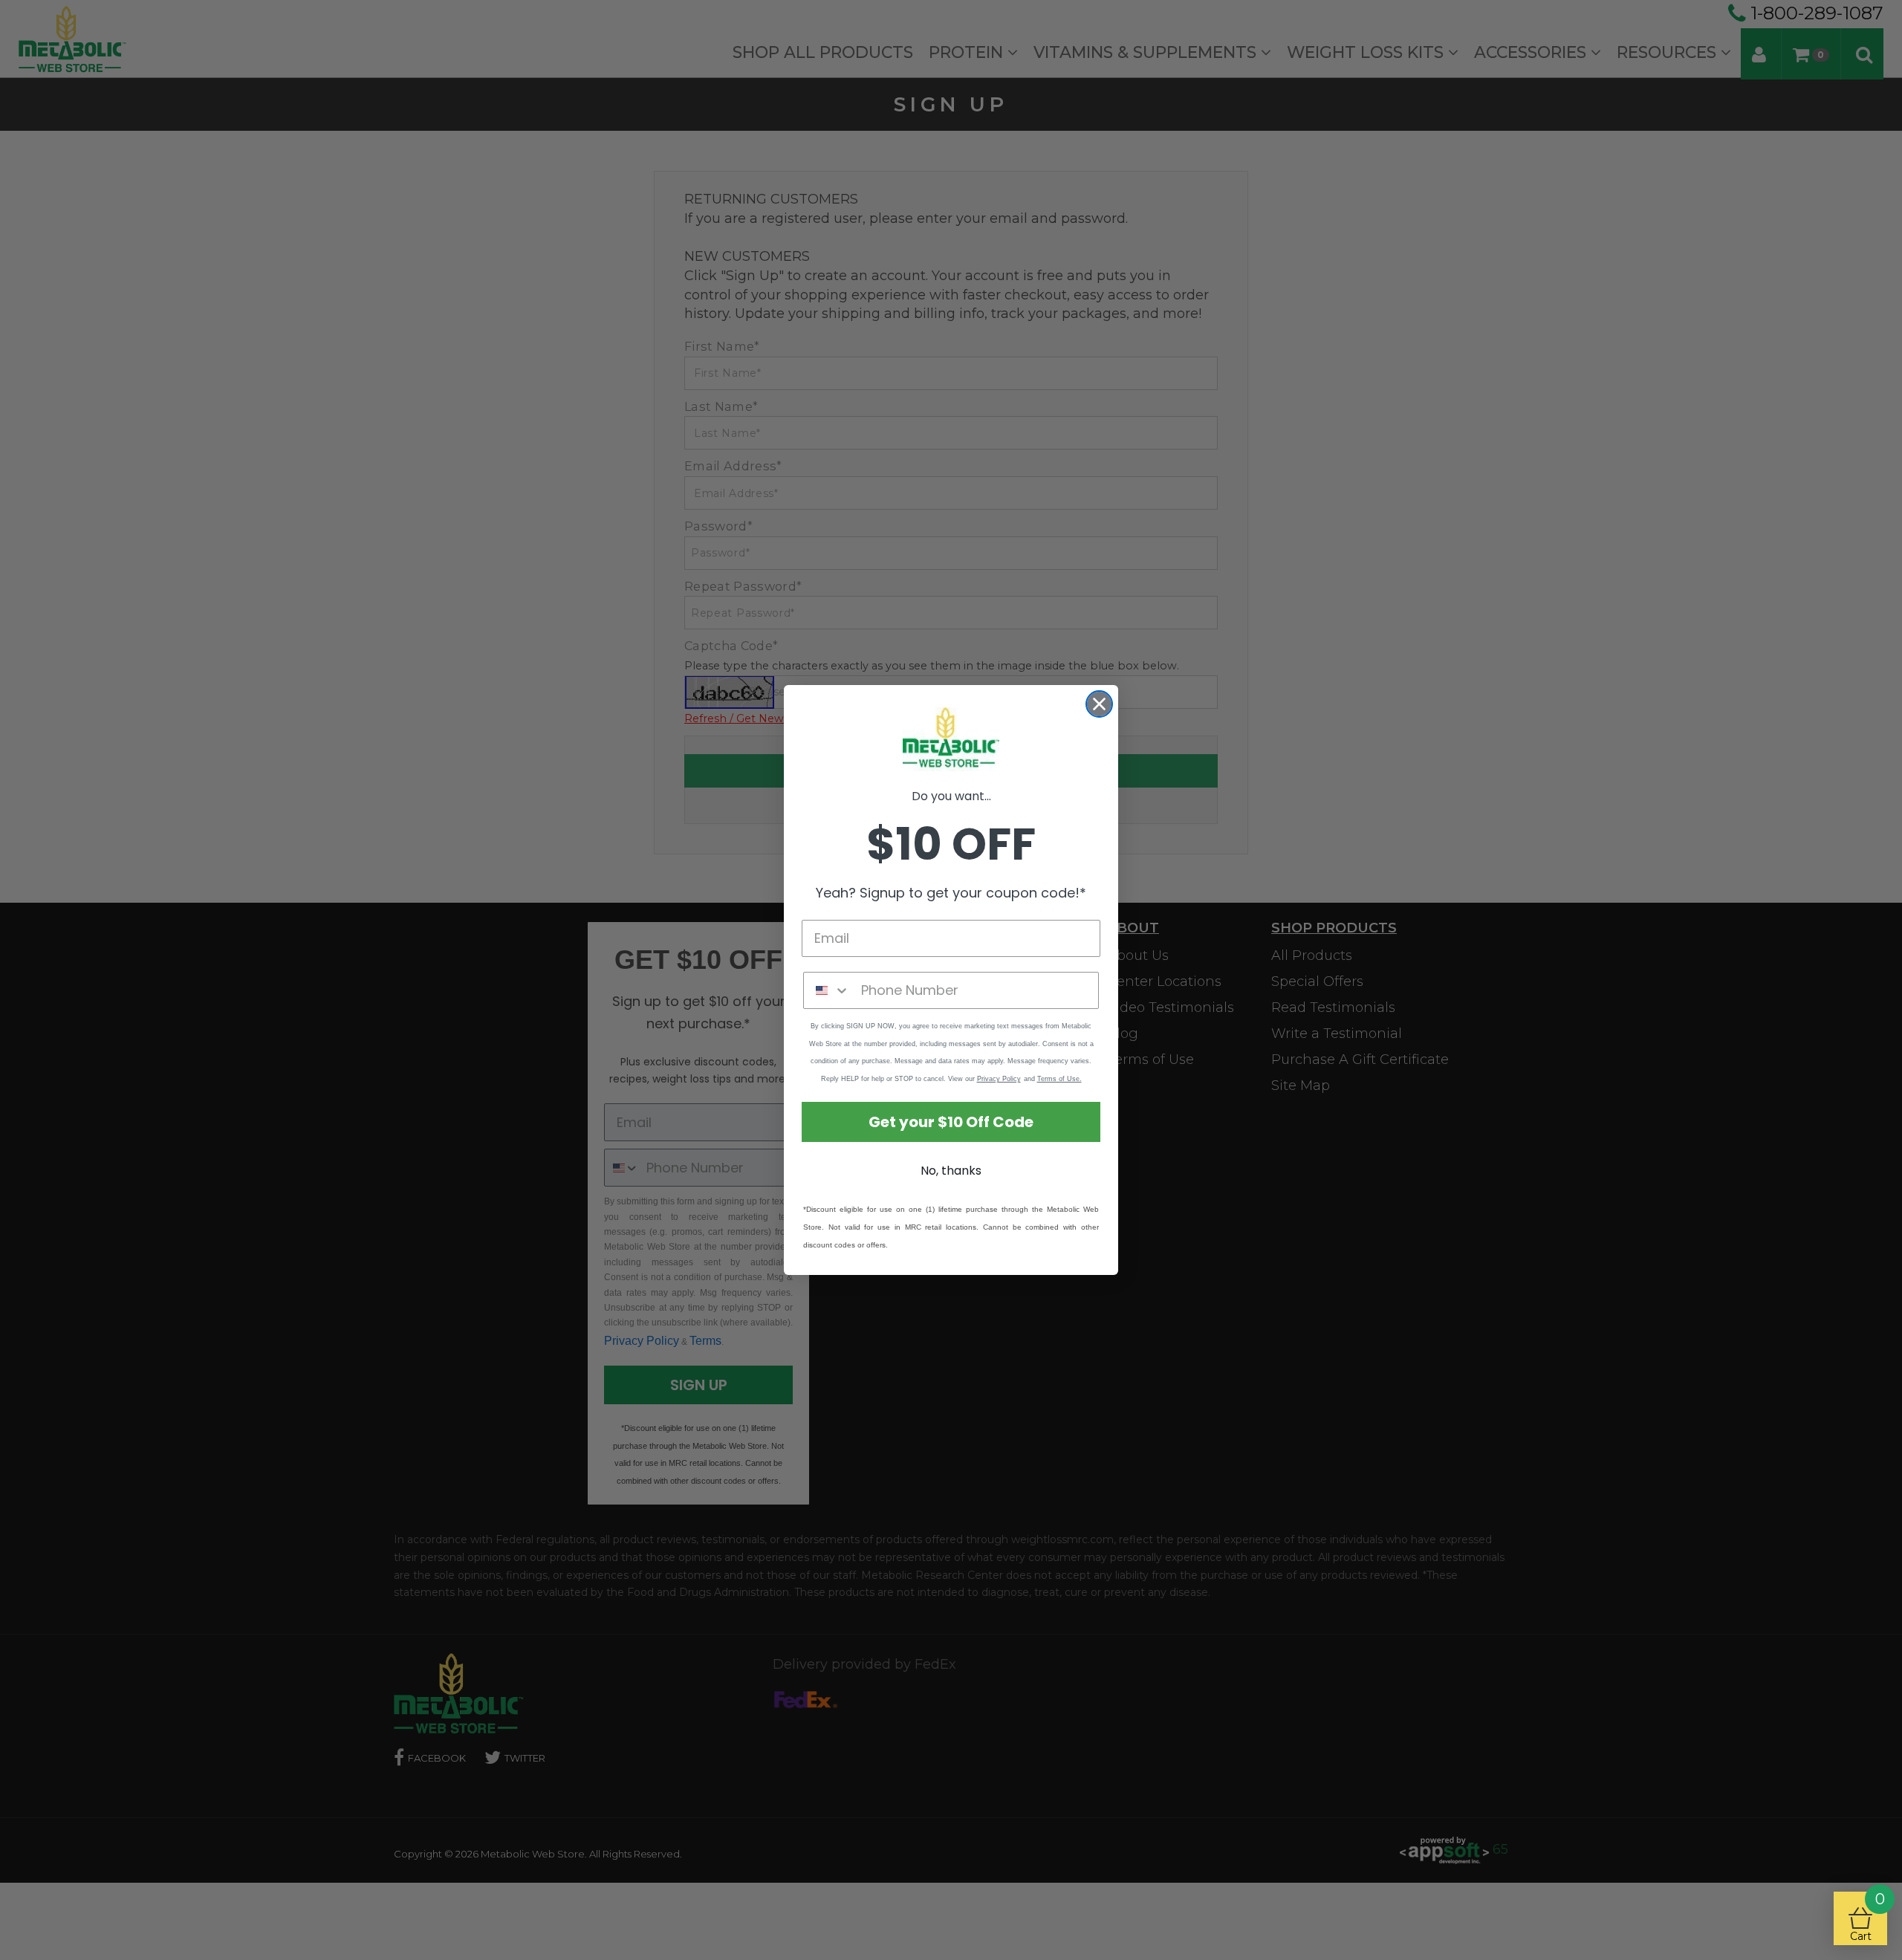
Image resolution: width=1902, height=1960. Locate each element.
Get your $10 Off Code (951, 1122)
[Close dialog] (1099, 704)
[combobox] (829, 990)
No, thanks (951, 1171)
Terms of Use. (1059, 1079)
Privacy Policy (999, 1079)
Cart (1867, 1917)
